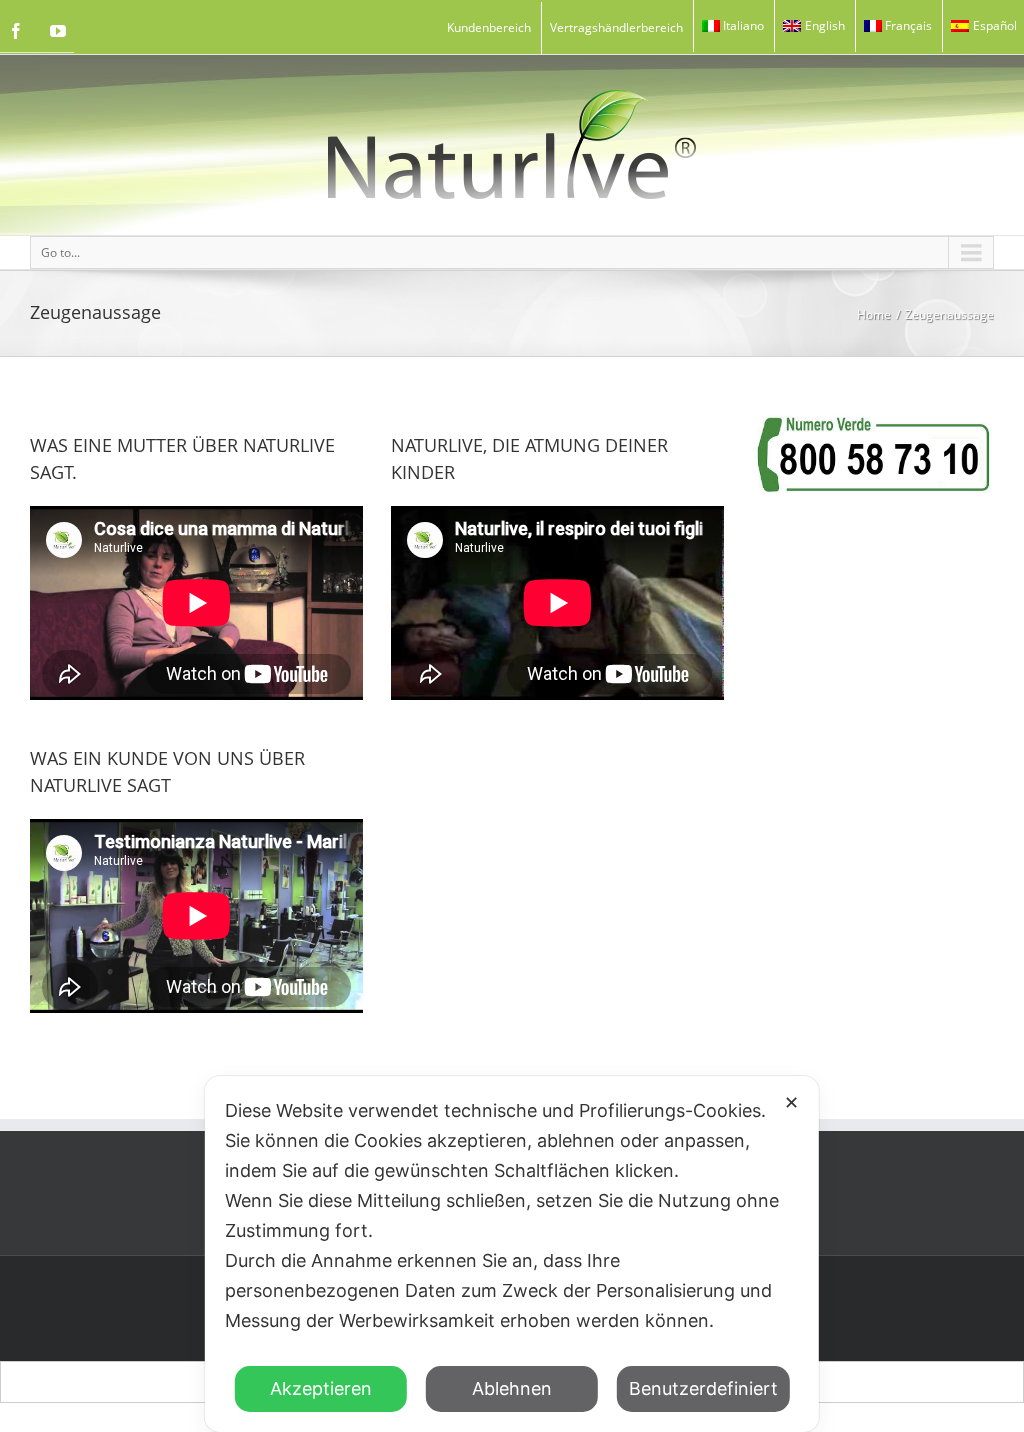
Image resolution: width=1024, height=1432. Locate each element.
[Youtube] (58, 31)
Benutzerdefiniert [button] (703, 1388)
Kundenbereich (489, 27)
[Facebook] (16, 31)
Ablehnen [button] (512, 1388)
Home (874, 314)
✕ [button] (791, 1102)
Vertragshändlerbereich (616, 27)
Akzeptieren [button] (321, 1388)
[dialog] (512, 1254)
